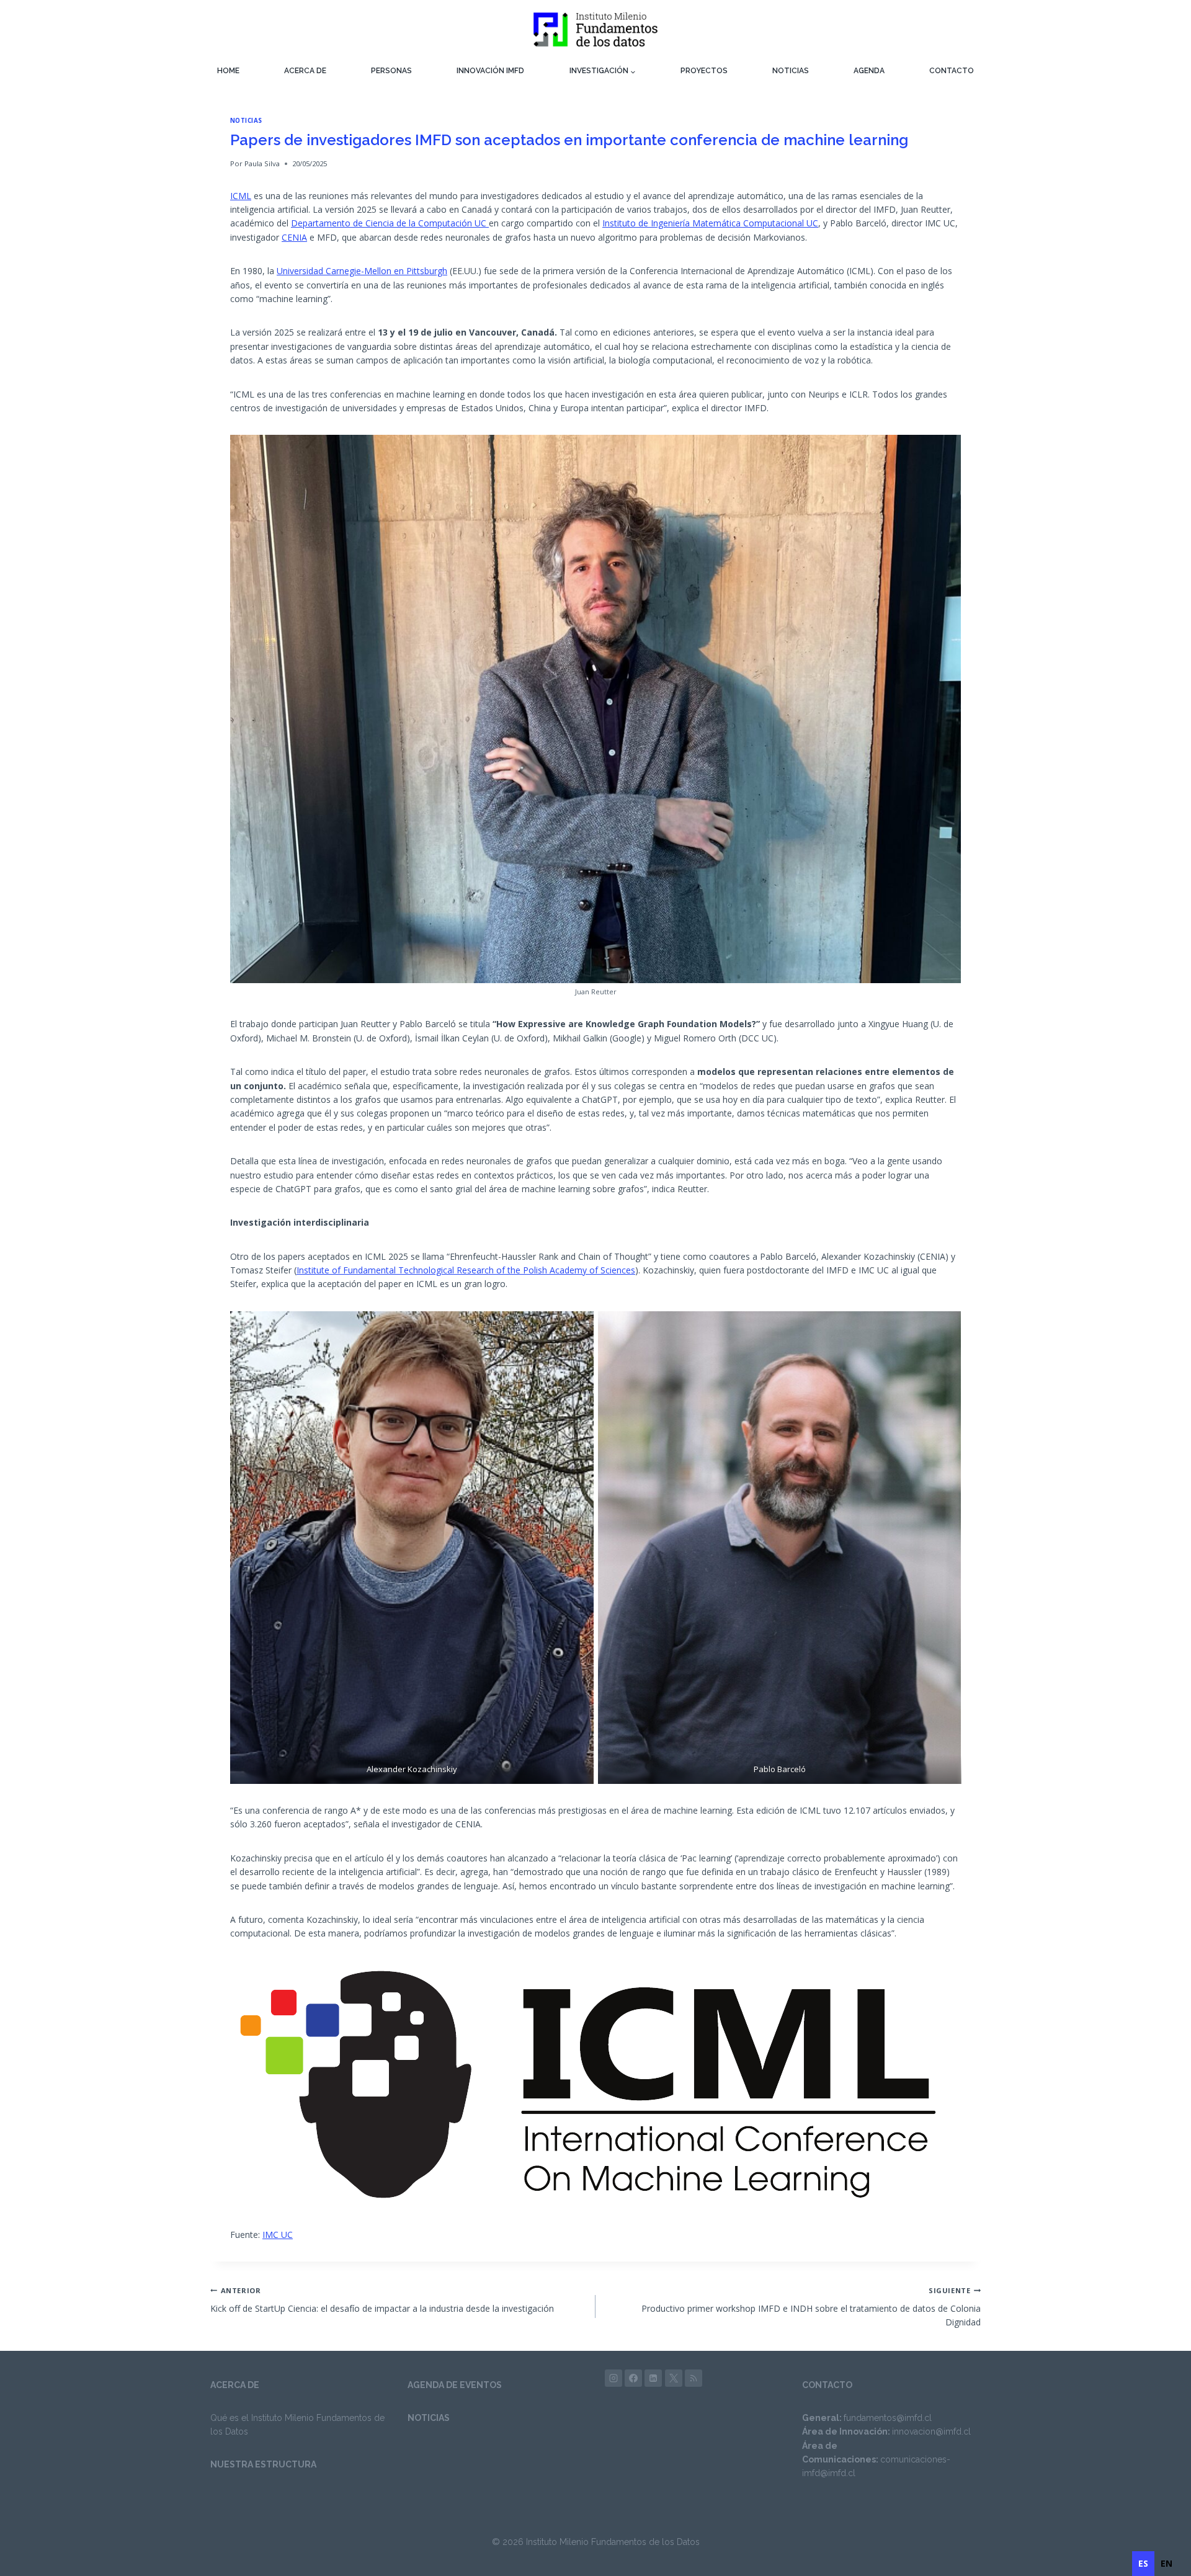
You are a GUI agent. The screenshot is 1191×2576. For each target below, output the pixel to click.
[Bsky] (694, 2378)
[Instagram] (613, 2378)
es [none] (1143, 2563)
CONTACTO (952, 71)
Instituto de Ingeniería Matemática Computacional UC (710, 223)
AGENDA (869, 71)
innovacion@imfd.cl (931, 2431)
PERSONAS (391, 71)
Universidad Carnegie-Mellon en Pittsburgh (362, 271)
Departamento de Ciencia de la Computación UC (390, 223)
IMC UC (278, 2235)
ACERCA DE (305, 71)
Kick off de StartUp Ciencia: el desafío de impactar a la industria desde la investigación (382, 2300)
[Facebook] (633, 2378)
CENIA (294, 237)
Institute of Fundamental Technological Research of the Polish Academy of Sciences (466, 1270)
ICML (241, 196)
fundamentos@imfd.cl (888, 2418)
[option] (1166, 2564)
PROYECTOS (704, 71)
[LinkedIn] (653, 2378)
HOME (228, 71)
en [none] (1166, 2563)
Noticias (246, 121)
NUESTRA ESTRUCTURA (263, 2464)
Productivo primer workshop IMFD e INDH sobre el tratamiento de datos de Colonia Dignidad (811, 2307)
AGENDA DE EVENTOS (455, 2385)
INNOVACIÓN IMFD (490, 71)
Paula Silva (262, 163)
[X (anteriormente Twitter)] (674, 2378)
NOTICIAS (791, 71)
